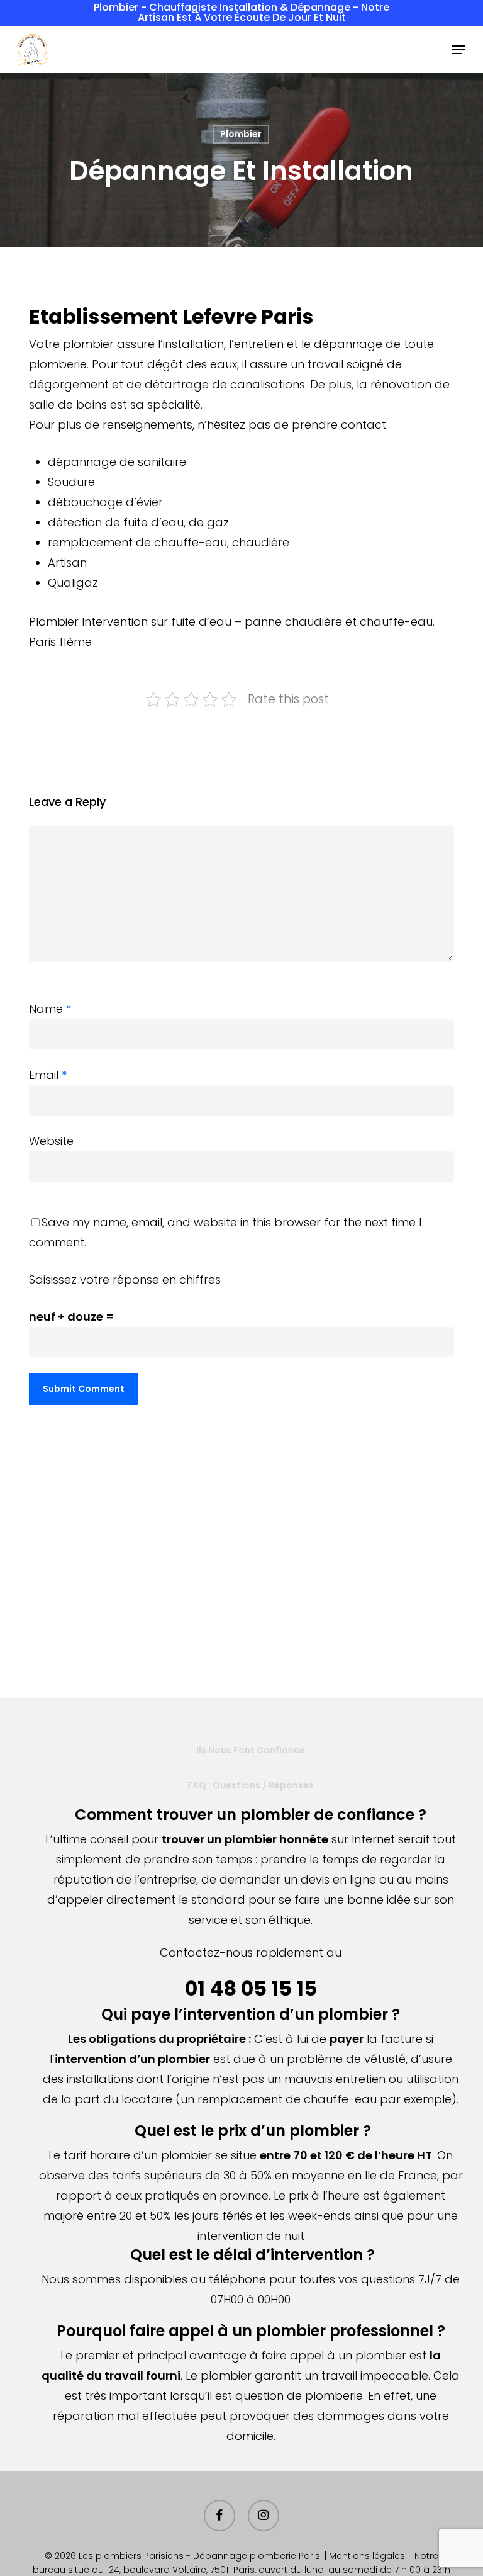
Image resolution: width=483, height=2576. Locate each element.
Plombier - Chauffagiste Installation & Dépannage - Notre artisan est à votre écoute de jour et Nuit (241, 12)
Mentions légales (367, 2556)
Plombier (241, 134)
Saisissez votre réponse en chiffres (125, 1280)
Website (51, 1141)
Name (50, 1009)
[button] (458, 50)
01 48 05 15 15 (251, 1988)
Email (48, 1075)
